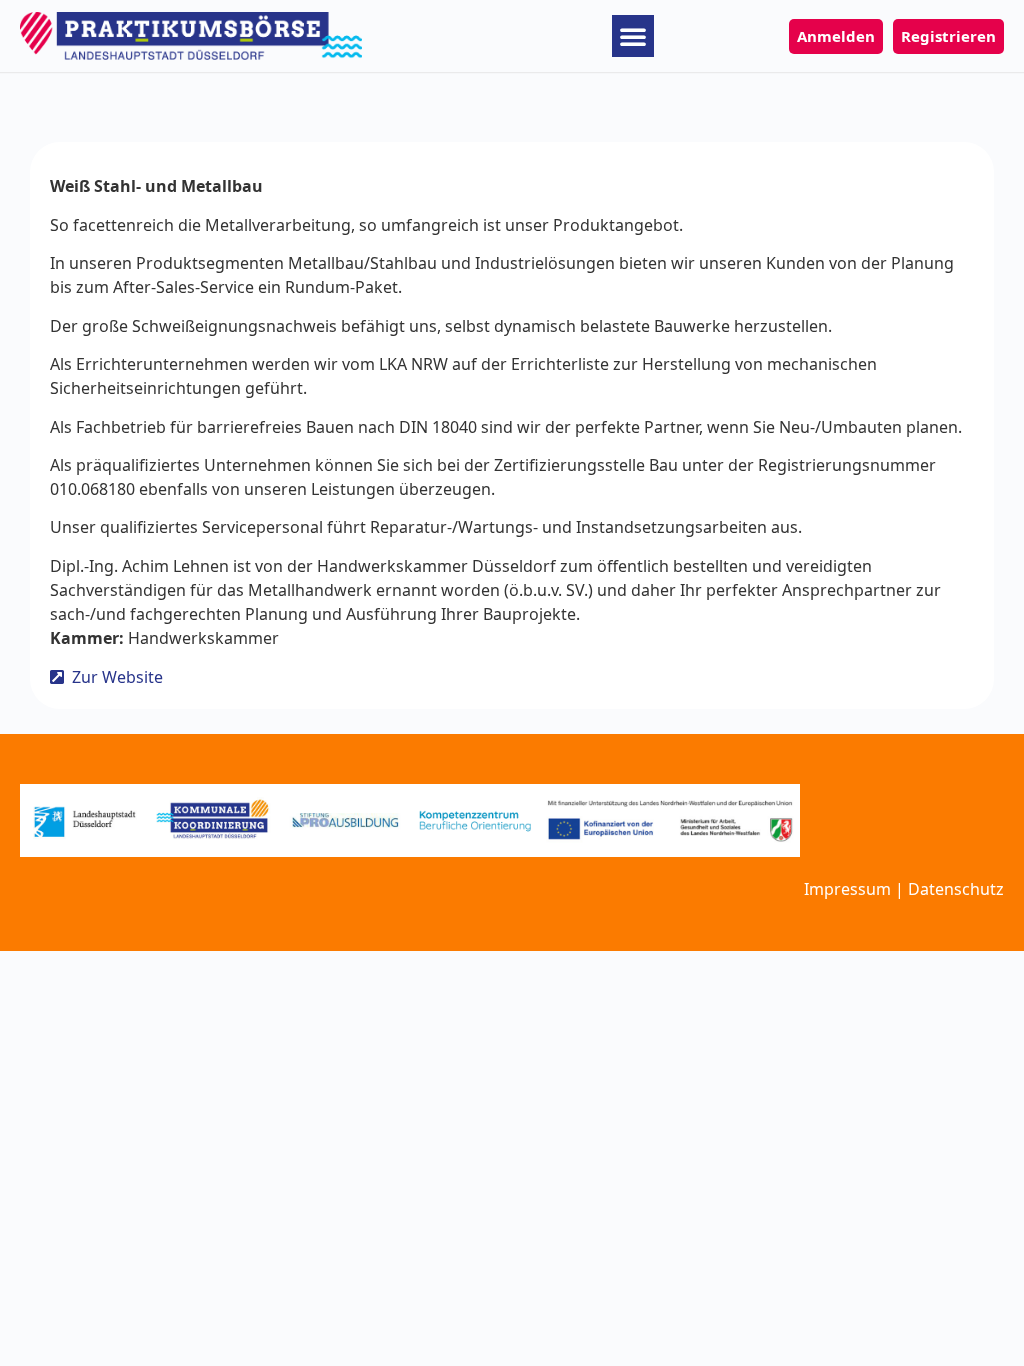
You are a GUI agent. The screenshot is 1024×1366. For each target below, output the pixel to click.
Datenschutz (956, 889)
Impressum (847, 889)
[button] (633, 36)
